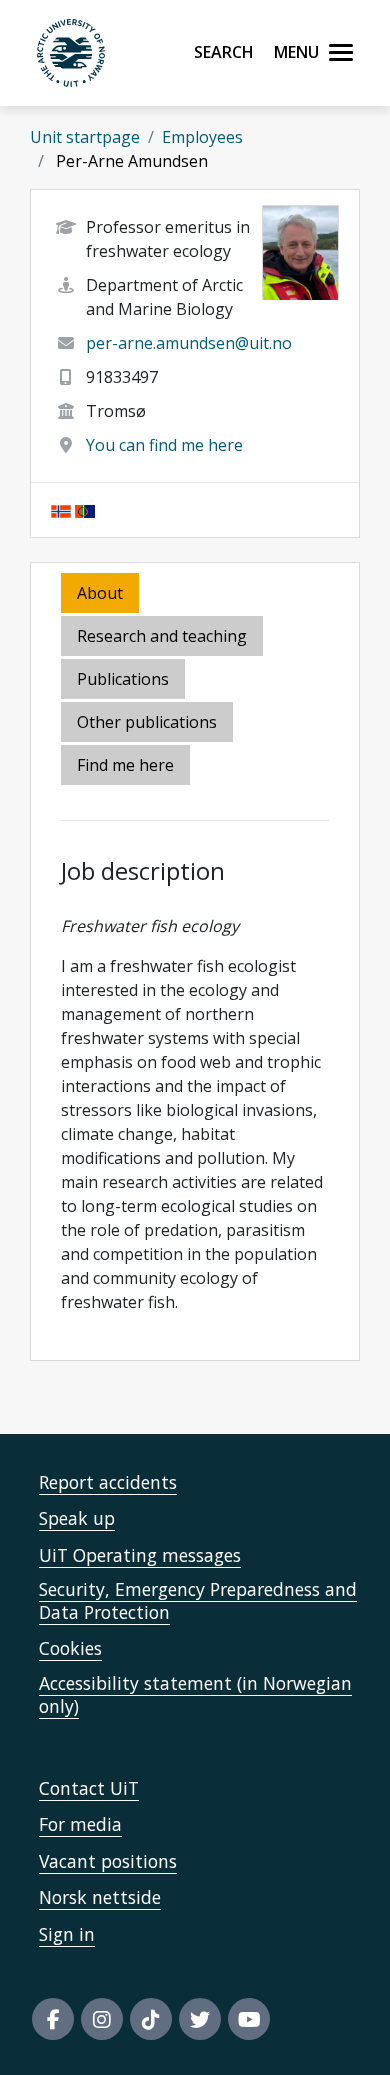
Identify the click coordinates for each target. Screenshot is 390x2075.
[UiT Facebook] (53, 2019)
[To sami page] (85, 510)
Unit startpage (85, 137)
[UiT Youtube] (249, 2019)
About (100, 593)
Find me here (125, 765)
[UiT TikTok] (151, 2019)
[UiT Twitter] (200, 2019)
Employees (202, 137)
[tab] (124, 680)
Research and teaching (162, 636)
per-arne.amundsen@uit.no (189, 343)
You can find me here (164, 445)
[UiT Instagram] (102, 2019)
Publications (123, 679)
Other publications (147, 722)
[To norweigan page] (61, 510)
